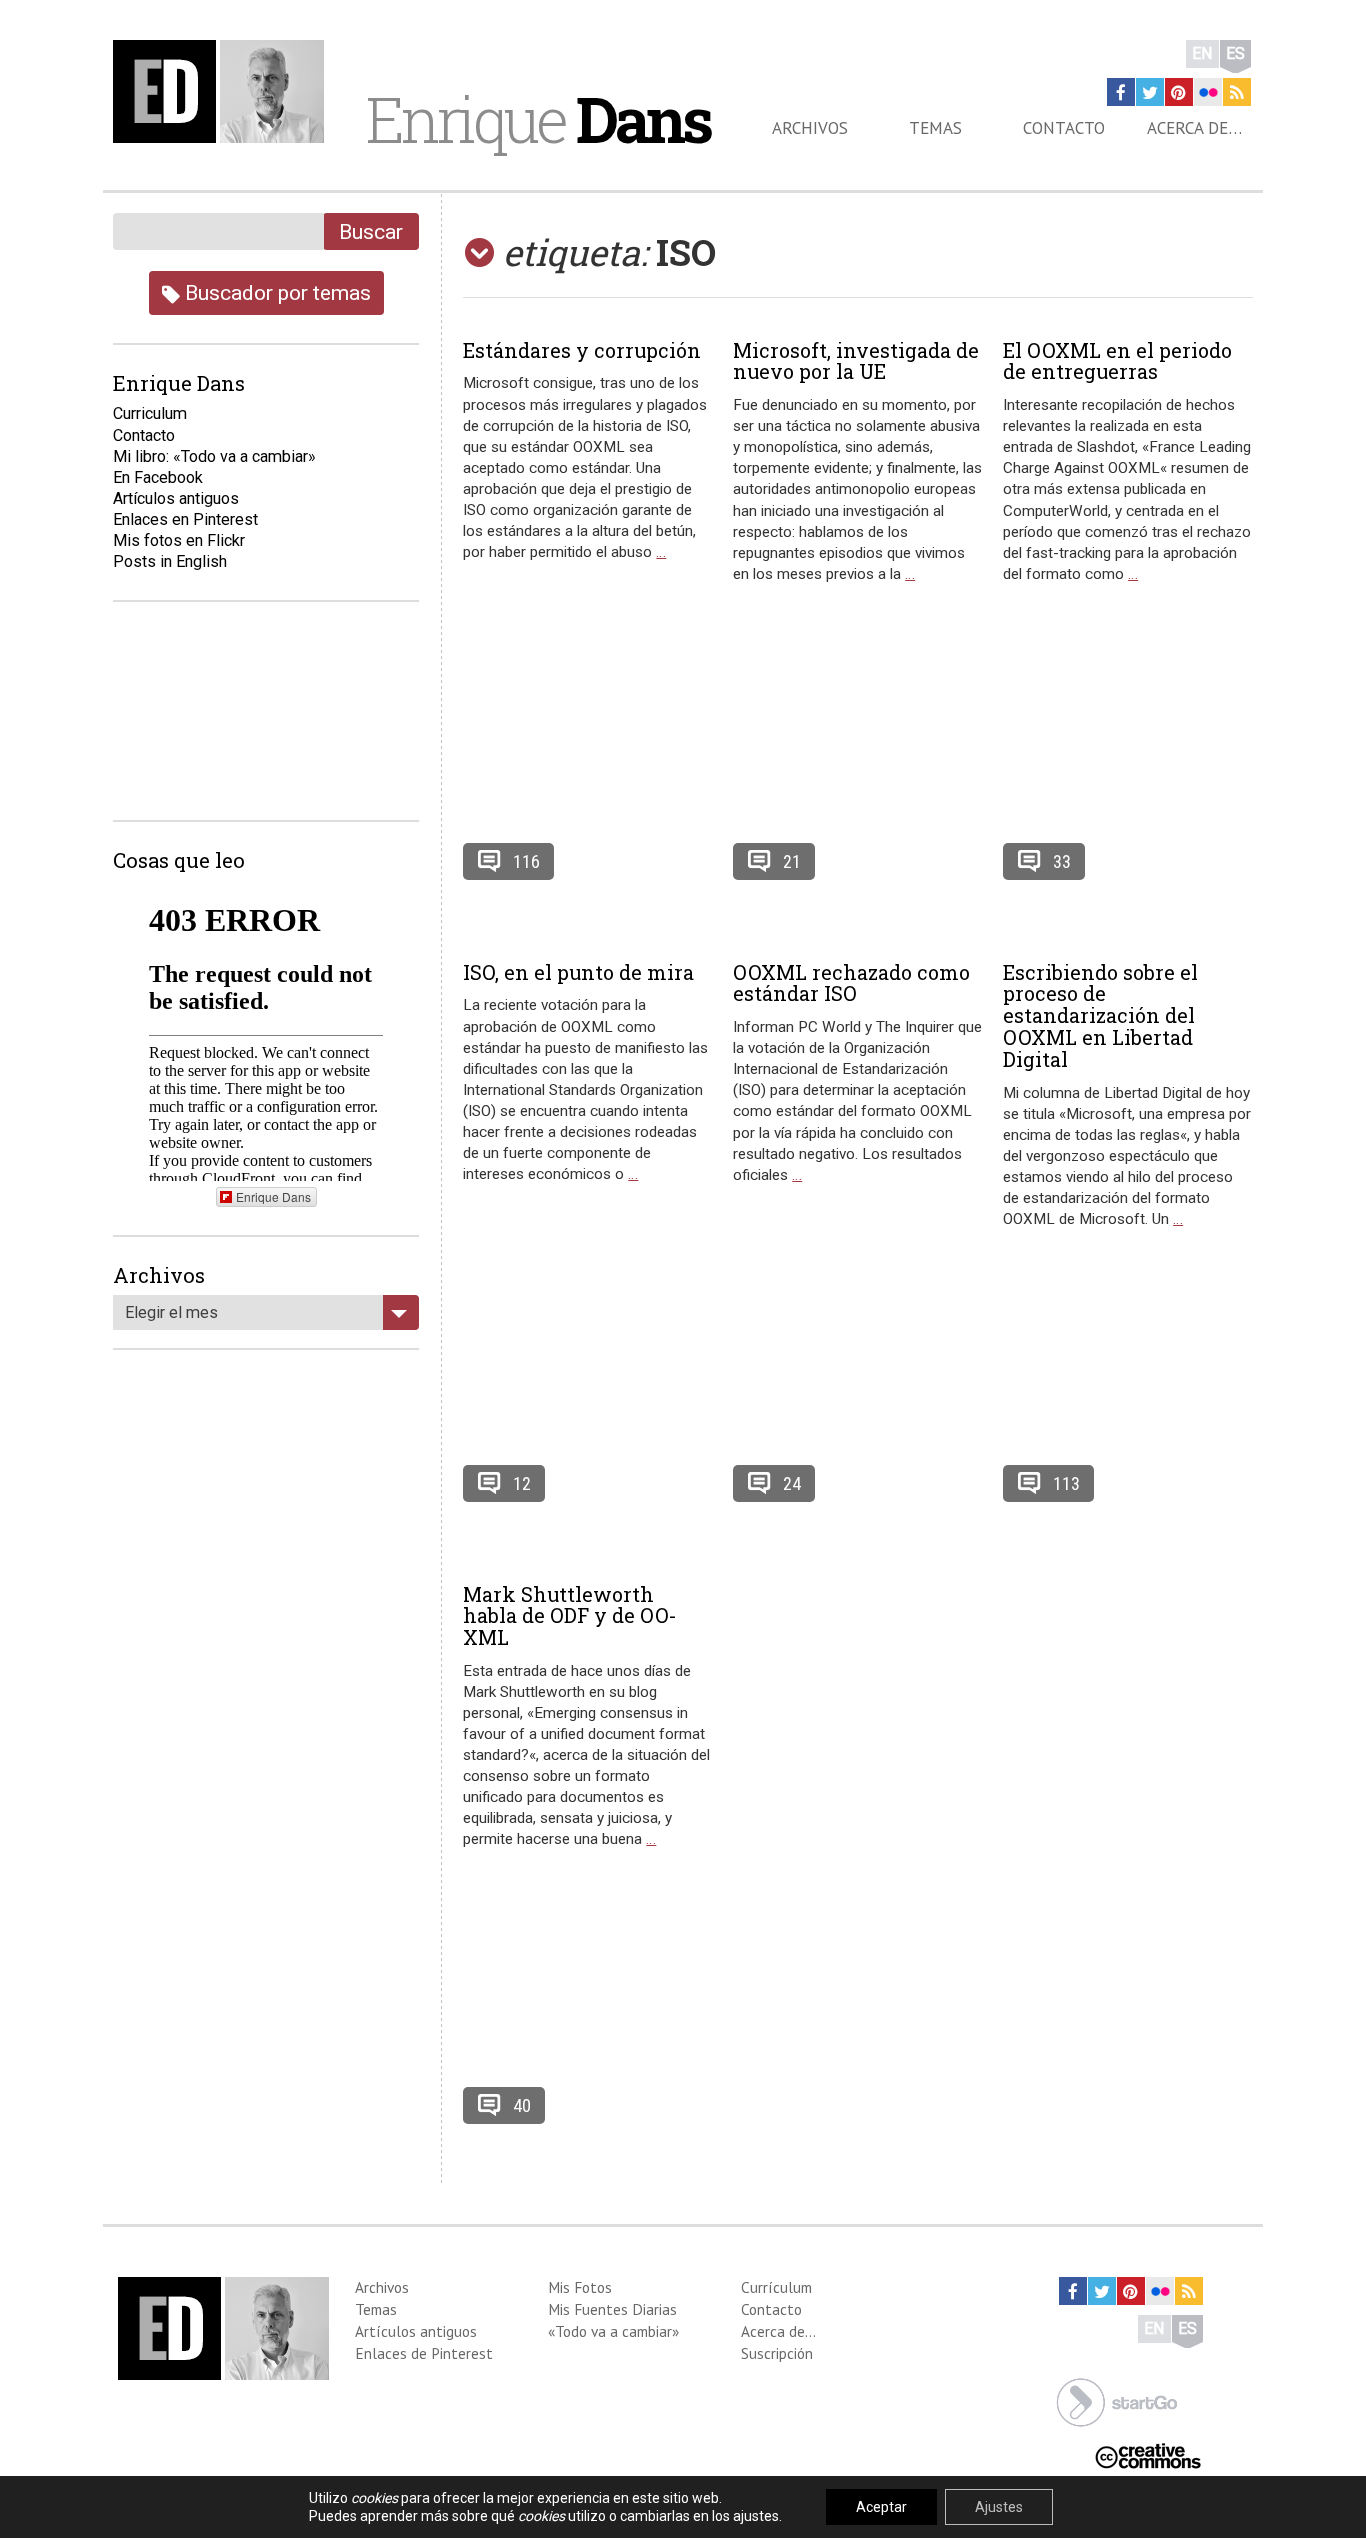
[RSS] (1237, 92)
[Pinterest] (1179, 92)
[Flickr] (1208, 92)
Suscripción (777, 2353)
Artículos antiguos (176, 498)
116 (526, 861)
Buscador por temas (275, 292)
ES (1235, 53)
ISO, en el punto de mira (578, 972)
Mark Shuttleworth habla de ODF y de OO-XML (570, 1616)
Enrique (538, 119)
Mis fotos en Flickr (179, 540)
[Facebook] (1121, 92)
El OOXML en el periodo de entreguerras (1117, 361)
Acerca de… (1194, 128)
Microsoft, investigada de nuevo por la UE (856, 361)
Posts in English (170, 561)
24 (792, 1483)
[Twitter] (1150, 92)
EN (1202, 53)
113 (1066, 1483)
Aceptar (881, 2507)
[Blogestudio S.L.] (1117, 2400)
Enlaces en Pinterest (185, 519)
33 (1062, 861)
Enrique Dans (273, 1196)
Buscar (371, 231)
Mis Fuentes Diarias (612, 2309)
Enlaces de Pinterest (424, 2353)
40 (522, 2105)
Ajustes (999, 2507)
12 (522, 1483)
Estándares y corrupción (582, 350)
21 (792, 861)
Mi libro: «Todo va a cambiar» (214, 456)
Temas (935, 128)
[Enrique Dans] (224, 91)
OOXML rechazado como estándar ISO (851, 983)
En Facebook (158, 477)
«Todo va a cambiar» (613, 2331)
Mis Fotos (580, 2287)
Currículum (776, 2287)
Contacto (1064, 128)
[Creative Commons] (1148, 2454)
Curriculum (150, 413)
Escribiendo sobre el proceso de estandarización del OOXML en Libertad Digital (1100, 1015)
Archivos (810, 128)
